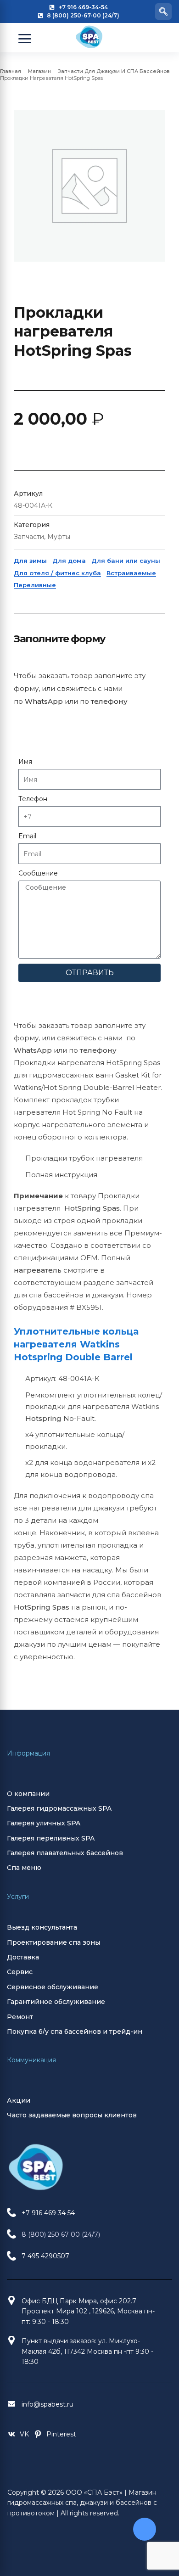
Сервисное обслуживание (53, 1987)
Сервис (20, 1972)
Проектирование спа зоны (53, 1942)
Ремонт (20, 2017)
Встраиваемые (131, 573)
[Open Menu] (25, 39)
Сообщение (38, 873)
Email (27, 836)
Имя (25, 762)
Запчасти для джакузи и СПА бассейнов (114, 71)
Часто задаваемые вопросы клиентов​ (72, 2115)
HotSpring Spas (92, 1208)
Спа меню (24, 1868)
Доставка (23, 1957)
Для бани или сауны (126, 561)
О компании (28, 1794)
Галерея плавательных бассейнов (65, 1853)
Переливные (35, 585)
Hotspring (43, 1418)
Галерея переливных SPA (51, 1838)
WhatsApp (44, 701)
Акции (19, 2100)
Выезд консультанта (42, 1927)
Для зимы (30, 561)
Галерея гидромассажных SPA (59, 1808)
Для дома (69, 561)
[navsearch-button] (163, 11)
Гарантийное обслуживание (56, 2002)
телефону (109, 701)
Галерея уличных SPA (44, 1823)
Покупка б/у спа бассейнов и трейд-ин (75, 2032)
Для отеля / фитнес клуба (57, 573)
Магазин (39, 71)
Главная (11, 71)
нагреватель (38, 1270)
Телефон (33, 799)
